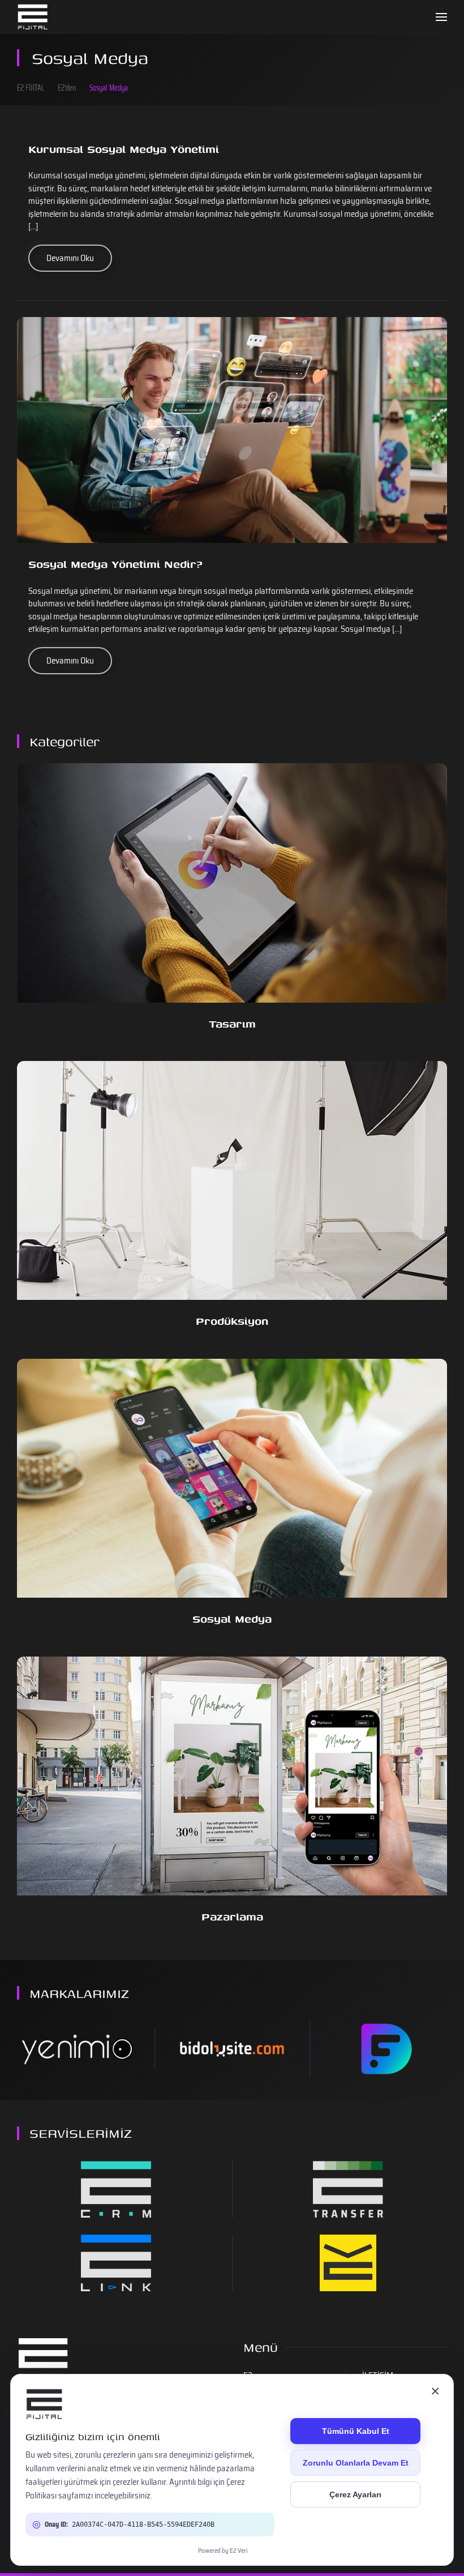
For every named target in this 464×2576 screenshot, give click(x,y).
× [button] (435, 2391)
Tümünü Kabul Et (356, 2431)
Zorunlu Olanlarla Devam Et (356, 2463)
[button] (441, 17)
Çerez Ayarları (355, 2494)
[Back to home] (33, 17)
